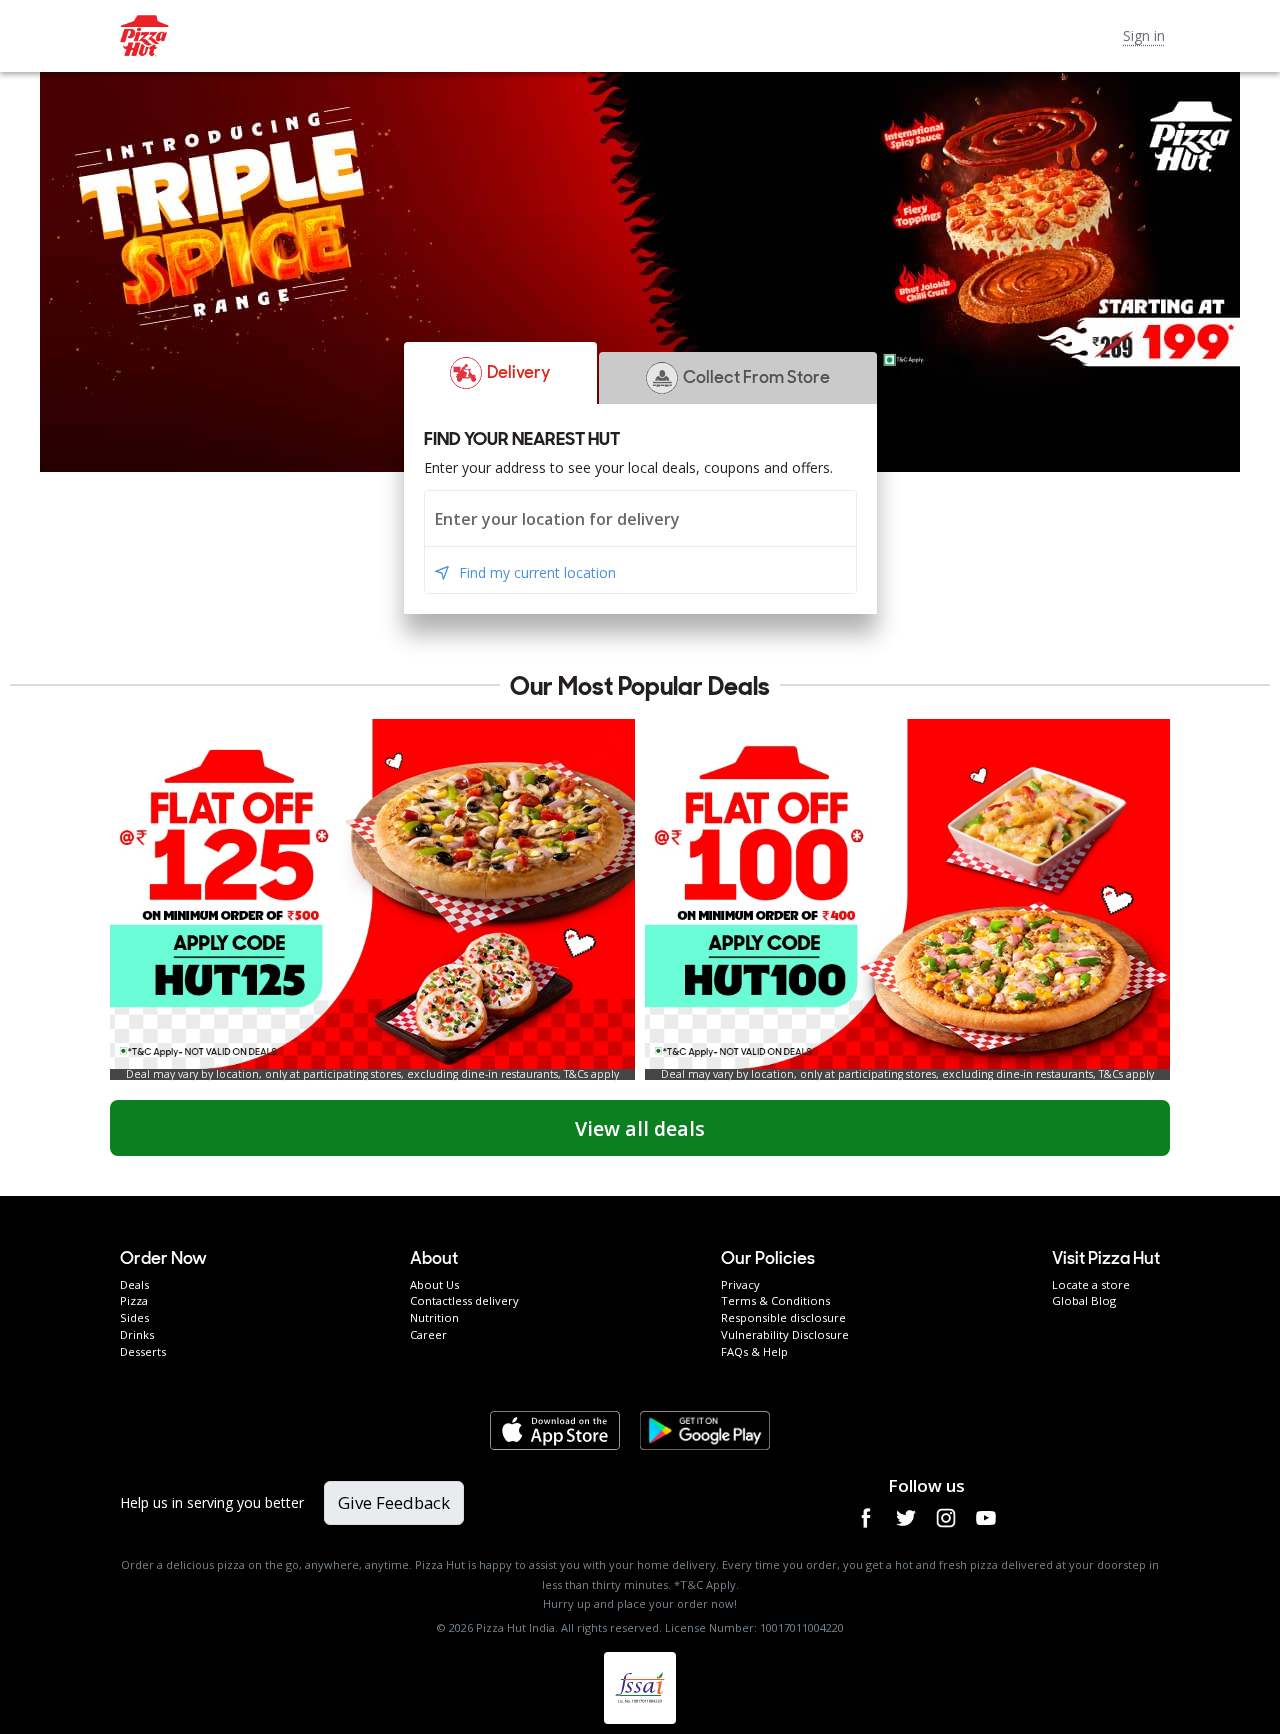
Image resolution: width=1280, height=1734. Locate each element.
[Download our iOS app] (555, 1431)
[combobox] (640, 518)
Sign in (1144, 35)
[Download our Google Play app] (705, 1431)
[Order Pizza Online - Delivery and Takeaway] (611, 36)
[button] (501, 373)
